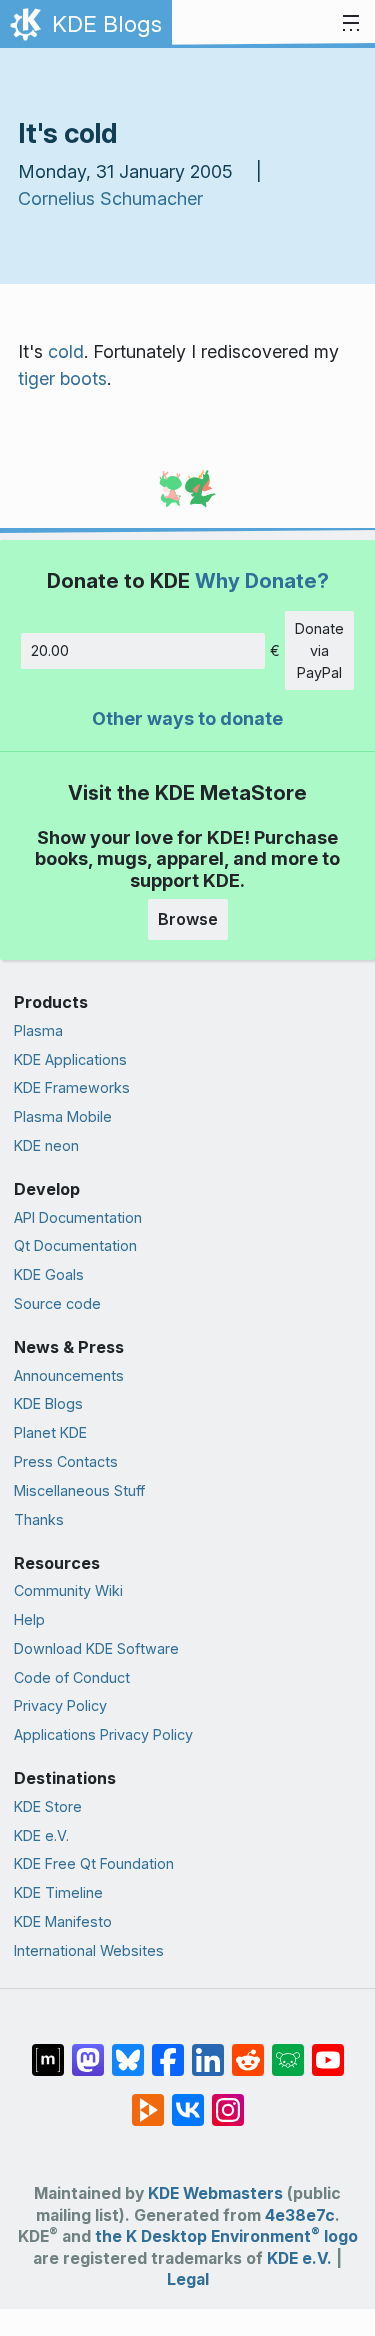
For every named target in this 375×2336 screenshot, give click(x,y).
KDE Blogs (48, 1403)
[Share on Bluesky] (128, 2050)
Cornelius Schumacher (110, 198)
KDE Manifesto (63, 1921)
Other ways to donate (187, 718)
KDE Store (48, 1806)
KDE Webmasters (215, 2193)
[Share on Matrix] (48, 2050)
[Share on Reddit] (248, 2050)
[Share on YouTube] (328, 2050)
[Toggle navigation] (351, 24)
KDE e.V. (41, 1835)
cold (66, 351)
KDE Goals (49, 1274)
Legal (188, 2279)
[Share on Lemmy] (288, 2050)
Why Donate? (262, 580)
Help (29, 1619)
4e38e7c (300, 2215)
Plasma (38, 1030)
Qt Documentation (75, 1245)
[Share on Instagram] (228, 2100)
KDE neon (46, 1145)
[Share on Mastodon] (88, 2050)
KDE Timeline (58, 1892)
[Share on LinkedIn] (208, 2050)
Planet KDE (50, 1432)
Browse (188, 919)
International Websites (89, 1950)
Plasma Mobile (63, 1116)
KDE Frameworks (72, 1087)
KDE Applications (70, 1059)
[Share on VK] (188, 2100)
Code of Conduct (72, 1677)
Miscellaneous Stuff (79, 1490)
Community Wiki (68, 1590)
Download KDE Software (96, 1648)
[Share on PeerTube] (148, 2100)
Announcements (69, 1375)
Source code (57, 1303)
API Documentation (78, 1217)
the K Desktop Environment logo (226, 2236)
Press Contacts (66, 1461)
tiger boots (62, 378)
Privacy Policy (60, 1705)
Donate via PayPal (319, 650)
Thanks (39, 1519)
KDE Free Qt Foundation (94, 1863)
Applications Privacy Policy (103, 1734)
